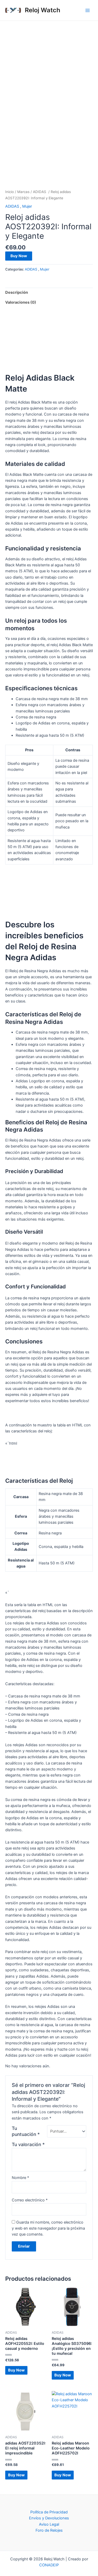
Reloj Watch (43, 10)
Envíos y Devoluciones (49, 2518)
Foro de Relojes (49, 2530)
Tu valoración (28, 2144)
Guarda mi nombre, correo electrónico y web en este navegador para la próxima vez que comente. (48, 2228)
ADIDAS (40, 192)
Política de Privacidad (49, 2512)
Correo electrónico (30, 2200)
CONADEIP (49, 2565)
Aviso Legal (49, 2524)
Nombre (20, 2178)
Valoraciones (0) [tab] (21, 302)
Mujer (27, 206)
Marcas (23, 192)
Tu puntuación (26, 2131)
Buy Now (19, 256)
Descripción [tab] (17, 292)
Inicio (10, 192)
